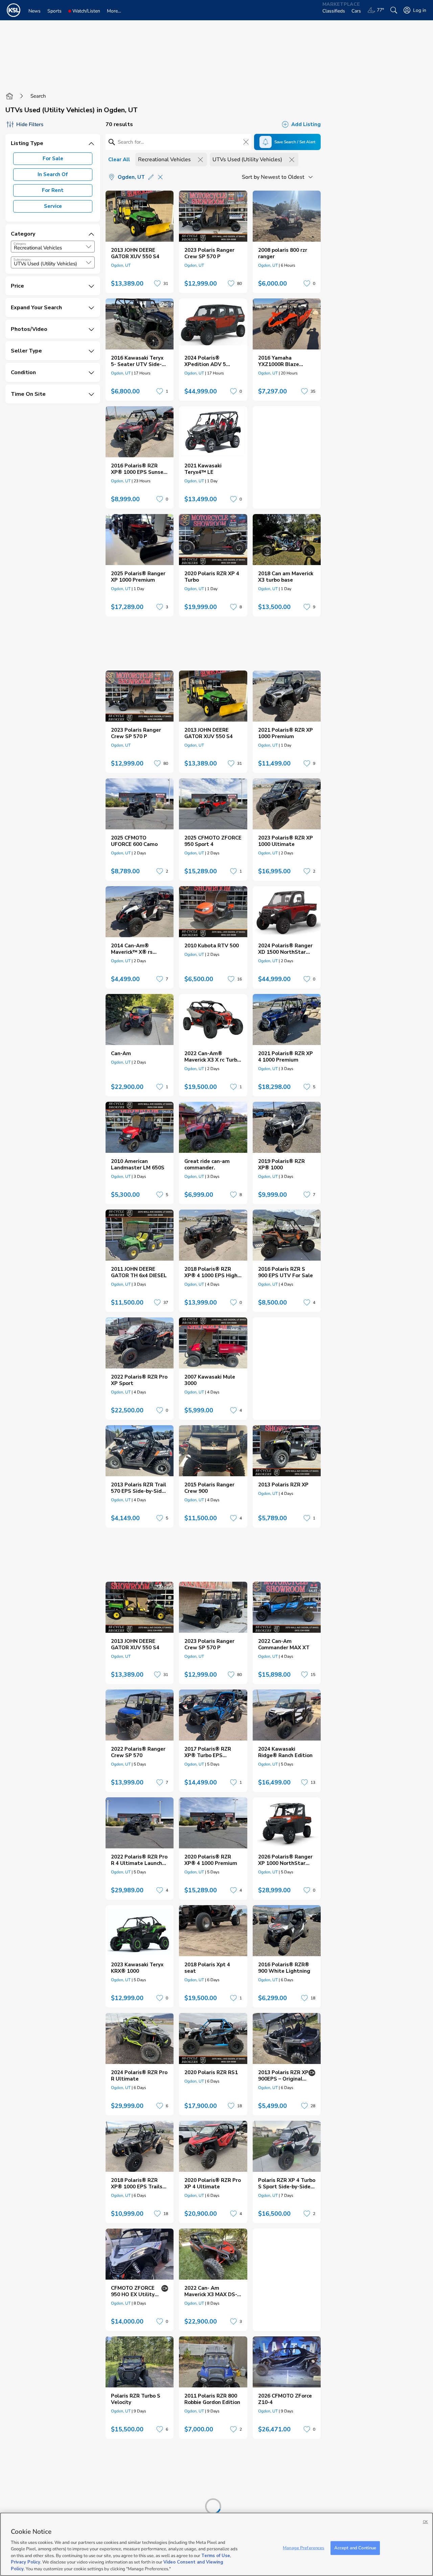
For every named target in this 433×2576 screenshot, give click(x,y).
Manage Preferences (303, 2548)
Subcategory (22, 260)
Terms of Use (216, 2556)
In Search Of (53, 174)
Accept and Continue (355, 2548)
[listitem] (140, 242)
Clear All (119, 160)
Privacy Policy (26, 2562)
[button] (89, 247)
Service (53, 206)
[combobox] (53, 247)
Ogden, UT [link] (121, 265)
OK (425, 2522)
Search (38, 96)
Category (20, 244)
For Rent (53, 190)
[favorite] (157, 284)
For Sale (53, 159)
